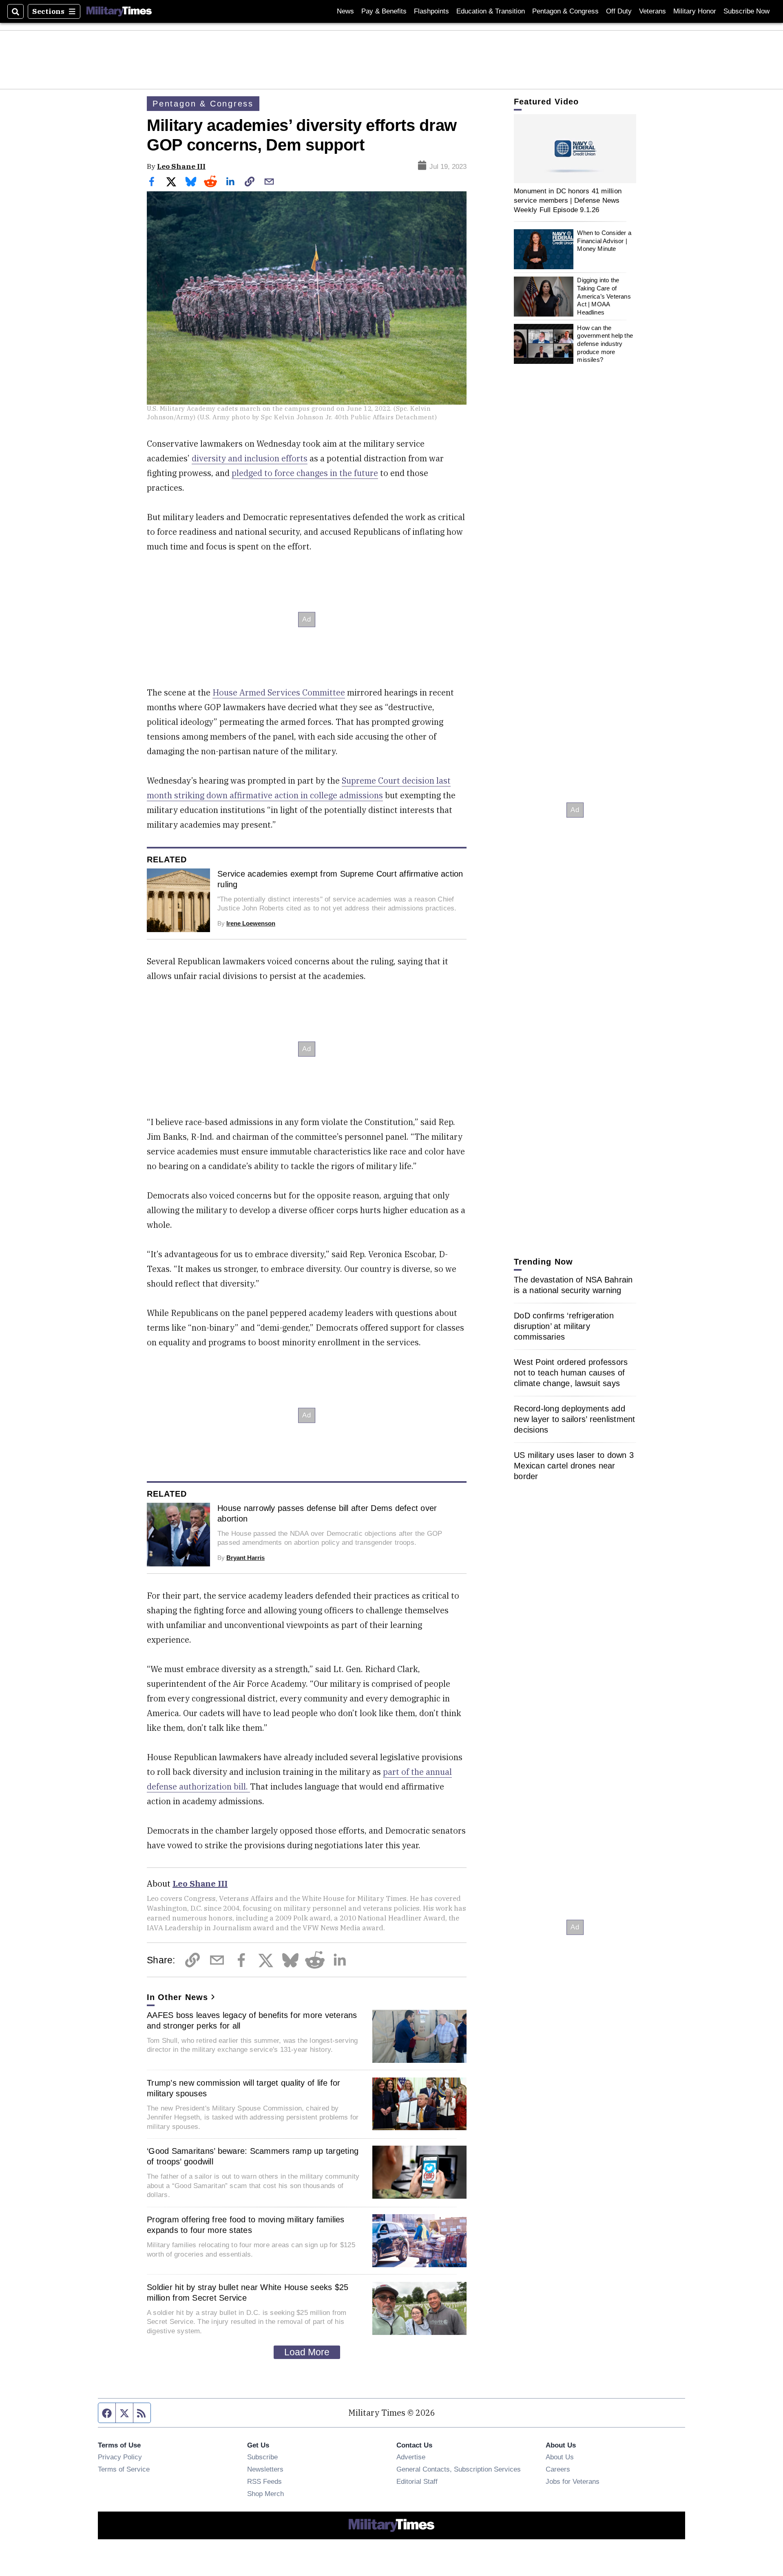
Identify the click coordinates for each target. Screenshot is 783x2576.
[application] (575, 149)
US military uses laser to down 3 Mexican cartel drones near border (574, 1466)
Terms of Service (124, 2469)
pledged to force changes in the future (305, 473)
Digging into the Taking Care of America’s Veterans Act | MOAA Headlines (604, 297)
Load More (307, 2352)
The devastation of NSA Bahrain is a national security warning (573, 1285)
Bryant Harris (246, 1558)
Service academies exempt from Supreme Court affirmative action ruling (340, 879)
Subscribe (262, 2457)
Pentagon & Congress (565, 11)
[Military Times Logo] (119, 11)
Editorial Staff (417, 2481)
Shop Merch (265, 2494)
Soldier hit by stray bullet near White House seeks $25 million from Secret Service (248, 2292)
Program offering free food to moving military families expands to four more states (246, 2225)
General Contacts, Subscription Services (459, 2469)
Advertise (411, 2457)
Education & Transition (491, 11)
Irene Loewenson (251, 923)
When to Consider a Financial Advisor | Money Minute (604, 241)
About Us (560, 2457)
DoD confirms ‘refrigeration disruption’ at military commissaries (564, 1326)
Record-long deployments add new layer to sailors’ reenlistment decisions (575, 1419)
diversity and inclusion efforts (250, 458)
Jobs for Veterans (573, 2481)
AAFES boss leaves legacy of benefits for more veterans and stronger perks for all (252, 2020)
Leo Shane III (181, 166)
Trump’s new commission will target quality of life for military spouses (244, 2088)
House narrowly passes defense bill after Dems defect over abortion (327, 1513)
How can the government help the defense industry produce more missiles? (605, 344)
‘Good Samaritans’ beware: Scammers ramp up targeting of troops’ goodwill (253, 2156)
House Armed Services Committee (279, 692)
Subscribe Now (747, 11)
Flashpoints (431, 11)
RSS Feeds (264, 2481)
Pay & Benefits (384, 11)
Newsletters (265, 2469)
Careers (558, 2469)
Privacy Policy (120, 2457)
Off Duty (619, 11)
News (345, 11)
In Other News (177, 1997)
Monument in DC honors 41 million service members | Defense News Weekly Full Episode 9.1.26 (568, 200)
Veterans (652, 11)
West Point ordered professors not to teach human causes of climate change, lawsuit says (571, 1373)
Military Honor (695, 11)
